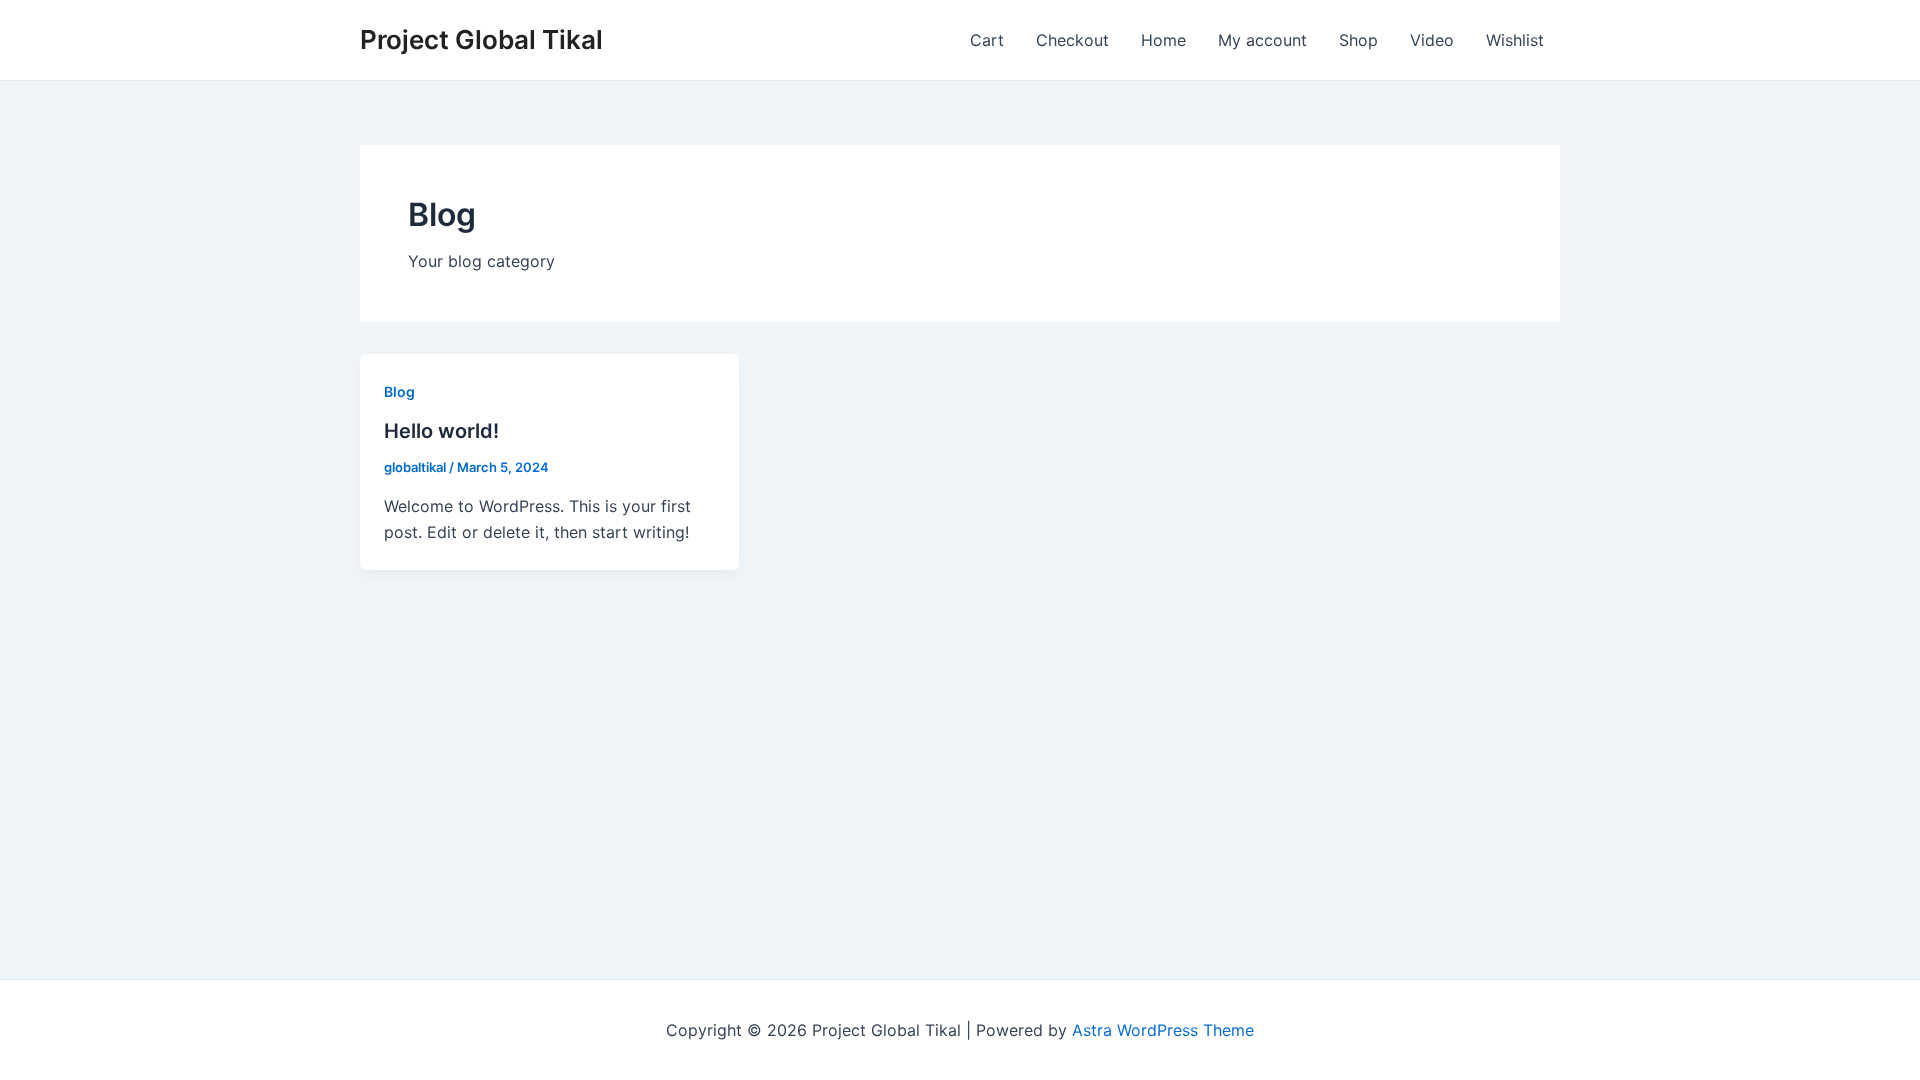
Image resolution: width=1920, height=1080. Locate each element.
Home (1163, 40)
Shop (1358, 40)
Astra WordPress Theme (1163, 1030)
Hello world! (441, 431)
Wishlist (1515, 40)
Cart (987, 40)
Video (1432, 40)
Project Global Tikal (481, 39)
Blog (399, 391)
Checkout (1072, 40)
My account (1262, 40)
